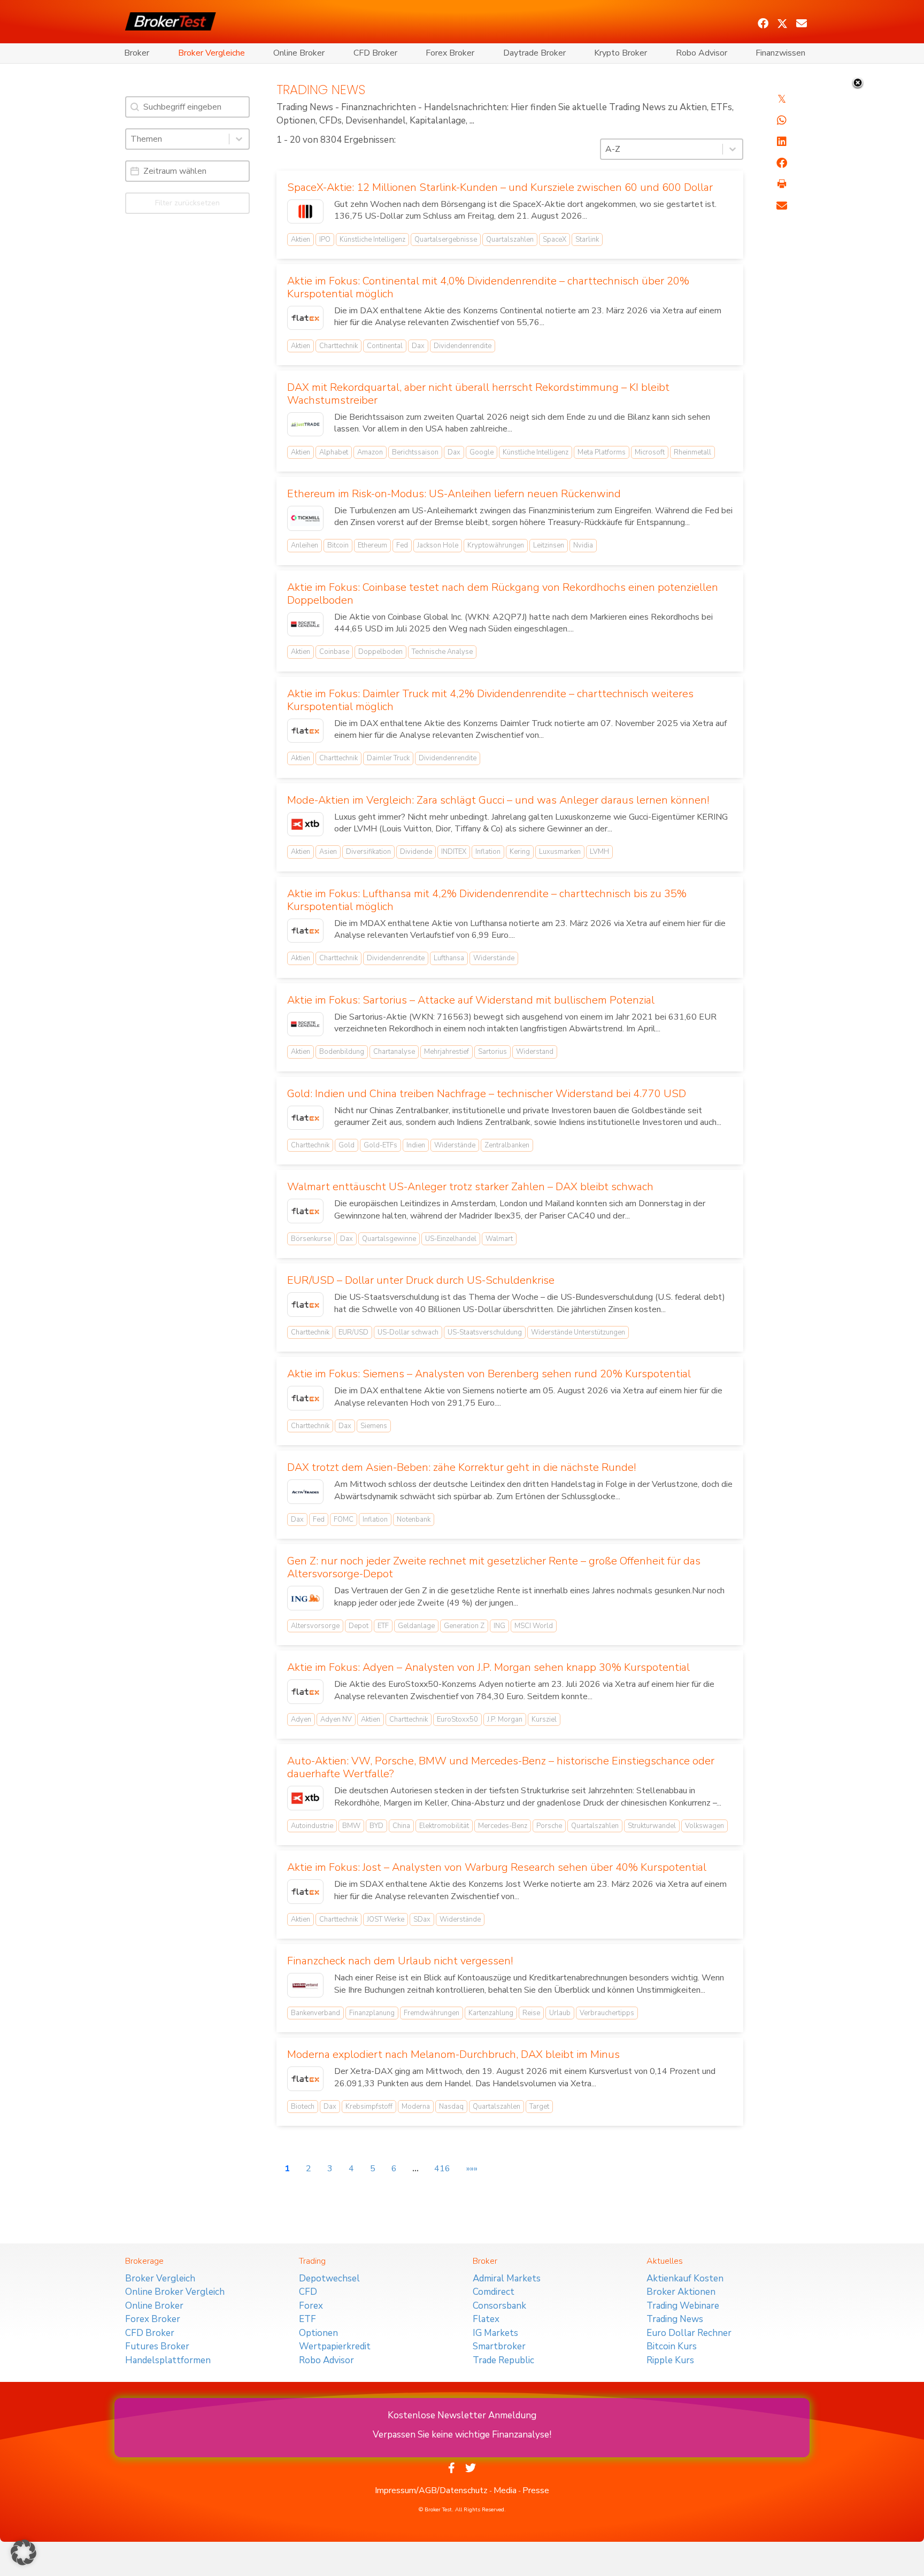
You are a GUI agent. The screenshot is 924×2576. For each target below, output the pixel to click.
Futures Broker (157, 2346)
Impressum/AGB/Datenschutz (431, 2490)
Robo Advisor (702, 53)
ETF (383, 1626)
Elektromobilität (444, 1826)
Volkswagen (704, 1826)
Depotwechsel (329, 2278)
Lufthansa (449, 958)
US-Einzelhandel (451, 1239)
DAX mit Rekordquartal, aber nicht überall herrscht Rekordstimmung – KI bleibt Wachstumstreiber (478, 394)
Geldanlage (416, 1626)
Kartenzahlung (491, 2013)
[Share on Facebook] (782, 163)
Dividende (416, 852)
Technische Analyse (442, 652)
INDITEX (454, 852)
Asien (328, 852)
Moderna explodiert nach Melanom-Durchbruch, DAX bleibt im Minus (453, 2054)
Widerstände (494, 958)
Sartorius (492, 1052)
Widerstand (535, 1052)
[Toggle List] (239, 139)
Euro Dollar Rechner (689, 2333)
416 (442, 2169)
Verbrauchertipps (607, 2013)
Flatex (486, 2319)
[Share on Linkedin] (782, 142)
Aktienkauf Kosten (685, 2278)
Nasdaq (451, 2107)
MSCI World (534, 1626)
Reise (531, 2013)
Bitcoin (338, 545)
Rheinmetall (692, 452)
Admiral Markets (507, 2278)
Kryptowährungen (496, 545)
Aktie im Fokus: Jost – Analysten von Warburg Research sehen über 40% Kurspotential (497, 1867)
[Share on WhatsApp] (782, 120)
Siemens (374, 1426)
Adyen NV (336, 1719)
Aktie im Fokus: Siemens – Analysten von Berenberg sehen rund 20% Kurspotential (489, 1374)
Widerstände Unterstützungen (578, 1332)
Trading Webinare (683, 2306)
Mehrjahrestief (446, 1052)
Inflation (488, 852)
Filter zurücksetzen (187, 203)
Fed (402, 545)
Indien (416, 1145)
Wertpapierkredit (335, 2346)
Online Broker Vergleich (175, 2292)
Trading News (675, 2319)
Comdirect (494, 2292)
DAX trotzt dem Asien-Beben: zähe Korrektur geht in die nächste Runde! (461, 1467)
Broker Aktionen (681, 2292)
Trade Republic (503, 2360)
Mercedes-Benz (503, 1826)
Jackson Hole (438, 545)
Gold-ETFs (380, 1145)
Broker (137, 53)
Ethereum (372, 545)
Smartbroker (499, 2346)
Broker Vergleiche (211, 53)
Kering (520, 852)
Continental (385, 346)
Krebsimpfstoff (369, 2107)
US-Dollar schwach (408, 1332)
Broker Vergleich (160, 2278)
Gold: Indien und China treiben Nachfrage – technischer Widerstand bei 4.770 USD (487, 1094)
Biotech (303, 2107)
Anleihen (305, 545)
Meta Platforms (602, 452)
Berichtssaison (415, 452)
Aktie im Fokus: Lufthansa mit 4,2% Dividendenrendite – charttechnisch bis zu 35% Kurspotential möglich (487, 900)
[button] (763, 24)
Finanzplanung (372, 2013)
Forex (311, 2306)
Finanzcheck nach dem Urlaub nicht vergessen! (400, 1961)
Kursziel (544, 1719)
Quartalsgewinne (389, 1239)
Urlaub (560, 2013)
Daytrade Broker (534, 53)
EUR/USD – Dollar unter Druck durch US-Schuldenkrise (421, 1280)
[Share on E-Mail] (782, 206)
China (401, 1826)
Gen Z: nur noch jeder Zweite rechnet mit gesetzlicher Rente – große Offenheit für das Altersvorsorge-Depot (494, 1567)
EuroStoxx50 (457, 1719)
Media (505, 2490)
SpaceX (555, 240)
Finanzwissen (780, 53)
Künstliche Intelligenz (372, 240)
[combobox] (178, 139)
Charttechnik (338, 346)
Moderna (416, 2107)
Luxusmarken (560, 852)
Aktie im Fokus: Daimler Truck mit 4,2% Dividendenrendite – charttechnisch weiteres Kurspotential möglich (490, 700)
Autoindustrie (312, 1826)
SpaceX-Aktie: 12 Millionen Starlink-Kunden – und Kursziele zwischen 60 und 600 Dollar (500, 187)
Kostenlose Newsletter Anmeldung (462, 2415)
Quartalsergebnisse (446, 240)
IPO (325, 240)
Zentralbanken (507, 1145)
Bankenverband (315, 2013)
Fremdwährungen (432, 2013)
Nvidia (583, 545)
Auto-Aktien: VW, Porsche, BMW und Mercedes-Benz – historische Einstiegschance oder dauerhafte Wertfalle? (501, 1767)
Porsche (549, 1826)
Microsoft (650, 452)
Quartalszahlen (510, 240)
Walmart (499, 1239)
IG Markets (495, 2333)
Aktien (301, 240)
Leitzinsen (549, 545)
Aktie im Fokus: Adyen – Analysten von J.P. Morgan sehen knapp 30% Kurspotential (488, 1667)
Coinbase (334, 652)
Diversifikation (368, 852)
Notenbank (414, 1520)
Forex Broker (450, 53)
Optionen (318, 2333)
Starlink (587, 240)
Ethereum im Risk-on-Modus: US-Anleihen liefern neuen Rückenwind (454, 494)
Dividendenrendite (463, 346)
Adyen (301, 1719)
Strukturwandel (652, 1826)
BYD (376, 1826)
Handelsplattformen (168, 2360)
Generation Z (464, 1626)
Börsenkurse (311, 1239)
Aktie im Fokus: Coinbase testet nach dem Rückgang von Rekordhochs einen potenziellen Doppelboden (503, 594)
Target (539, 2107)
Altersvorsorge (315, 1626)
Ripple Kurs (670, 2360)
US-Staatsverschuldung (485, 1332)
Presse (536, 2490)
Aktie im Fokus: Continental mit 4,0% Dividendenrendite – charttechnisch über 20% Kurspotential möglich (488, 287)
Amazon (370, 452)
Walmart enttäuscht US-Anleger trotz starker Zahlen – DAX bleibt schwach (470, 1187)
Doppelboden (380, 652)
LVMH (599, 852)
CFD (308, 2292)
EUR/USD (353, 1332)
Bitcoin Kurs (672, 2346)
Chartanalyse (394, 1052)
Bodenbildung (342, 1052)
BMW (351, 1826)
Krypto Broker (621, 53)
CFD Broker (375, 53)
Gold (346, 1145)
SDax (422, 1919)
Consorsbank (499, 2306)
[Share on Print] (782, 184)
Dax (418, 346)
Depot (359, 1626)
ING (499, 1626)
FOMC (344, 1520)
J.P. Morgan (505, 1719)
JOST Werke (386, 1919)
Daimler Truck (388, 758)
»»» (472, 2169)
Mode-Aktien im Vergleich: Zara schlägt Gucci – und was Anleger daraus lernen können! (498, 800)
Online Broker (299, 53)
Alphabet (334, 452)
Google (482, 452)
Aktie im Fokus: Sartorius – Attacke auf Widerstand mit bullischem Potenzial (471, 1000)
